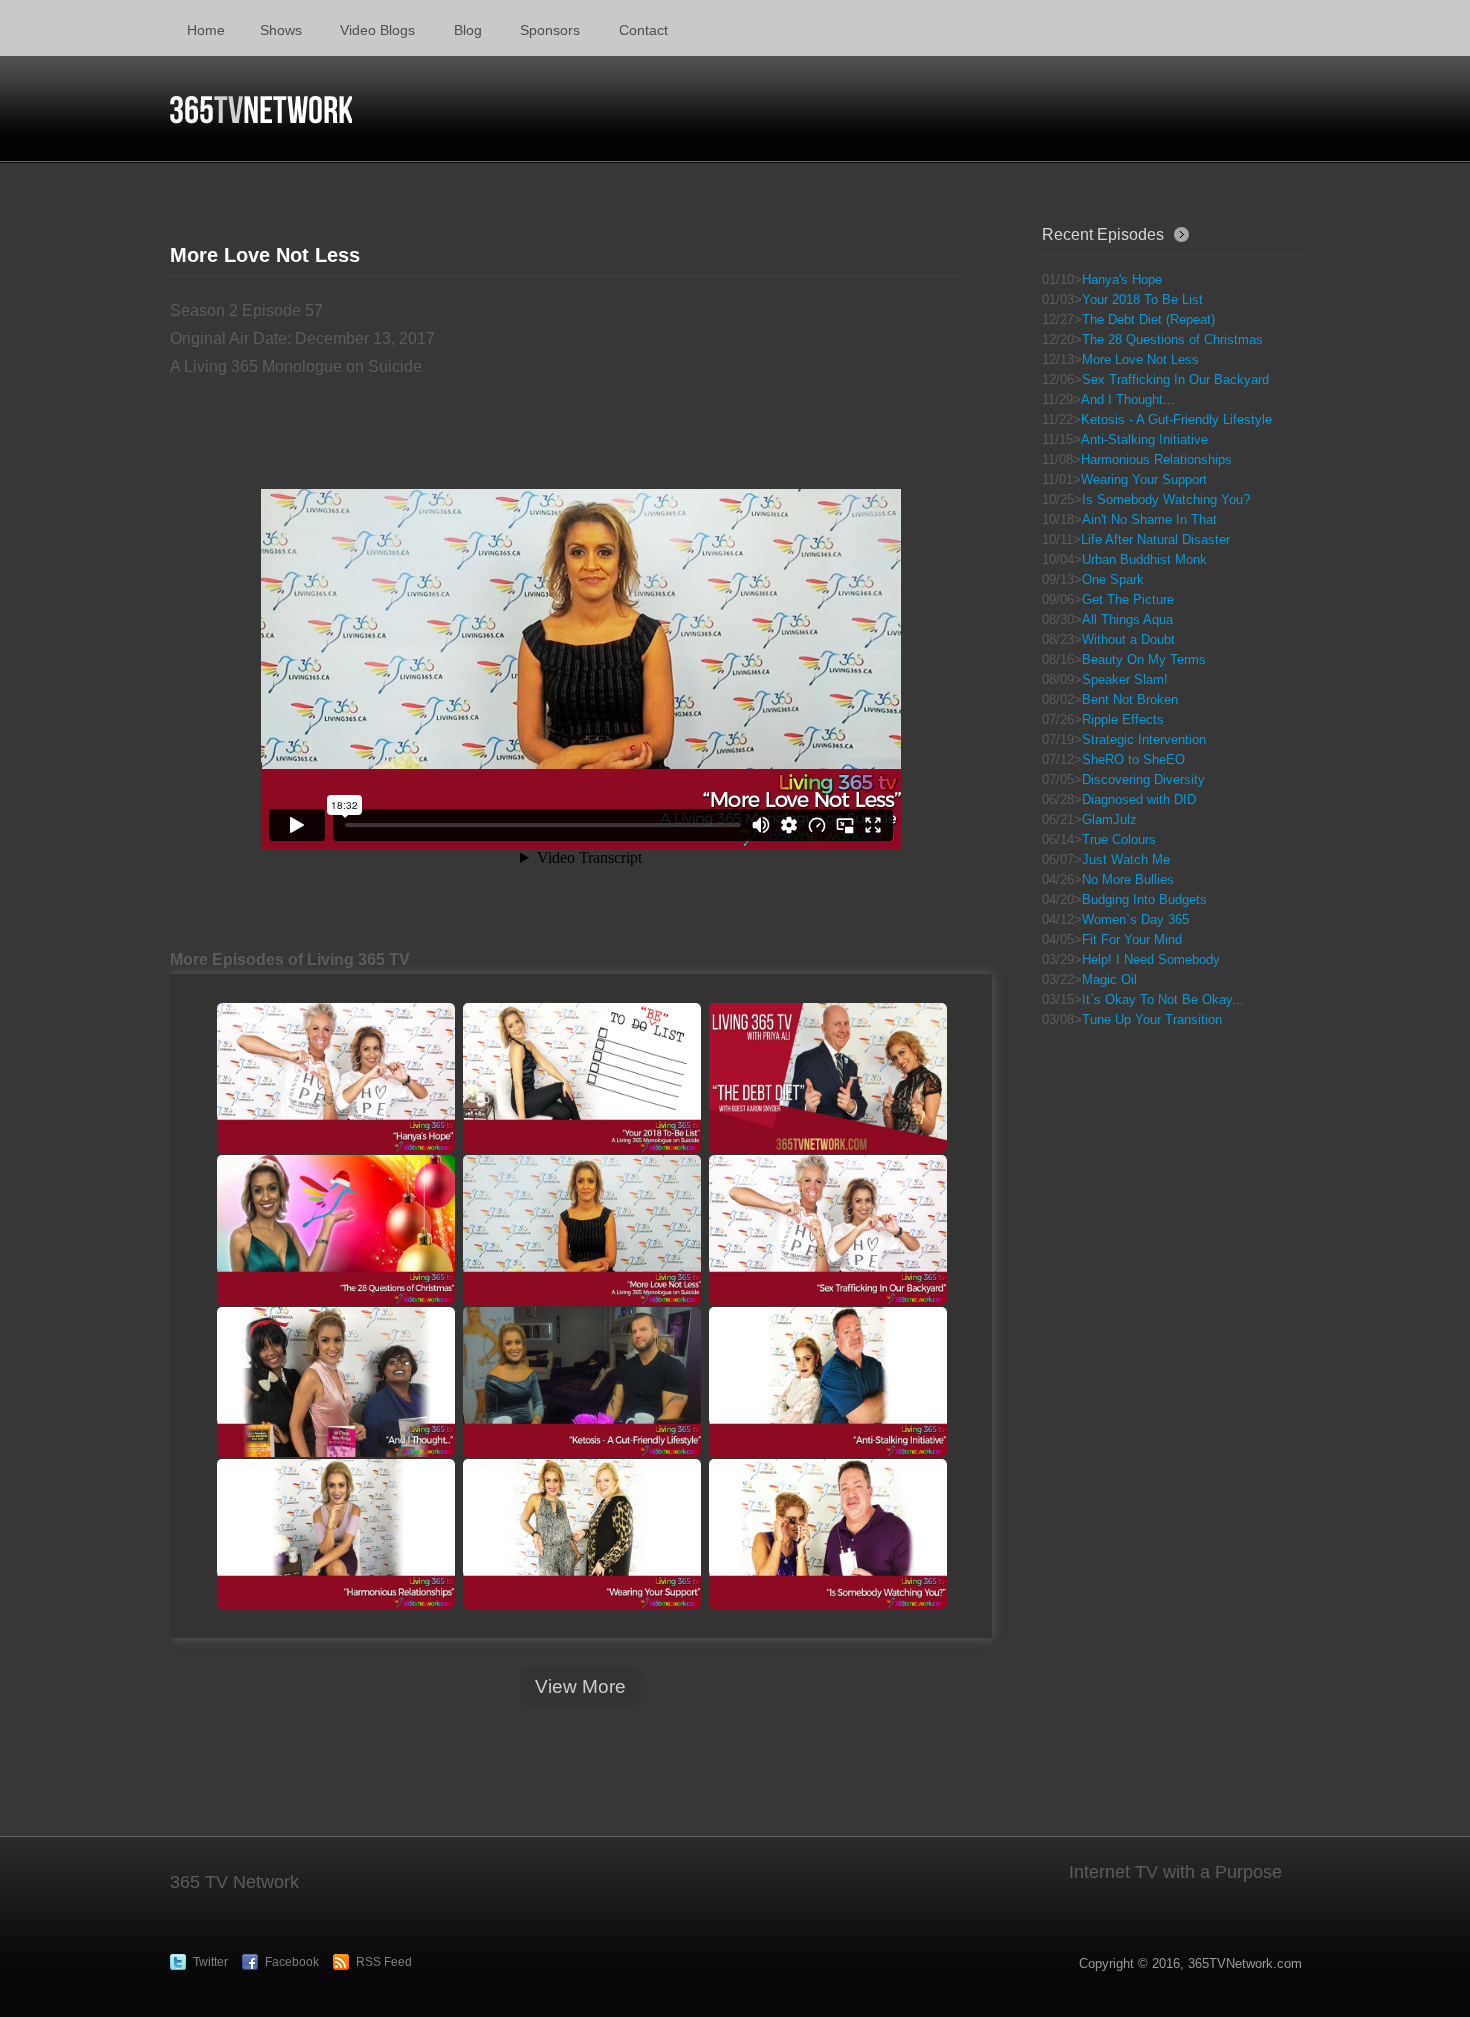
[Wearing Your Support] (581, 1534)
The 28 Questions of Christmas (1172, 339)
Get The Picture (1128, 599)
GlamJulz (1109, 819)
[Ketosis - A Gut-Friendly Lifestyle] (581, 1382)
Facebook (292, 1962)
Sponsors (550, 30)
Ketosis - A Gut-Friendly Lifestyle (1176, 419)
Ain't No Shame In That (1149, 519)
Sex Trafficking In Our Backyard (1175, 379)
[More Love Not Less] (581, 1230)
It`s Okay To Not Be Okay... (1163, 999)
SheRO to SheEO (1133, 759)
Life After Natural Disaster (1155, 539)
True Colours (1119, 839)
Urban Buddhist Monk (1144, 559)
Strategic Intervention (1144, 739)
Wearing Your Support (1144, 479)
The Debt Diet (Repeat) (1148, 319)
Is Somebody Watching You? (1166, 499)
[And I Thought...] (335, 1382)
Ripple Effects (1123, 719)
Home (206, 30)
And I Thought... (1128, 399)
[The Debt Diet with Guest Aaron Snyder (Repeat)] (827, 1078)
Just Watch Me (1126, 859)
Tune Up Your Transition (1152, 1019)
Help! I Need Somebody (1151, 959)
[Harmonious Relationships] (335, 1534)
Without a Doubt (1128, 639)
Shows (281, 30)
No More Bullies (1128, 879)
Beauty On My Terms (1144, 659)
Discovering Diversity (1143, 779)
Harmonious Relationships (1156, 459)
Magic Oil (1109, 979)
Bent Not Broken (1130, 699)
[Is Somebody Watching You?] (827, 1534)
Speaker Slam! (1125, 679)
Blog (468, 30)
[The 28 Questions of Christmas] (335, 1230)
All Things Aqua (1127, 619)
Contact (643, 30)
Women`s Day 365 (1135, 919)
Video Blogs (377, 30)
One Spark (1113, 579)
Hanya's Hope (1122, 279)
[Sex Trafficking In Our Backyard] (827, 1230)
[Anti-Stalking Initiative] (827, 1382)
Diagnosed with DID (1139, 799)
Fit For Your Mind (1132, 939)
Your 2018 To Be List (1142, 299)
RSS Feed (384, 1962)
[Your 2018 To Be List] (581, 1078)
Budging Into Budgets (1144, 899)
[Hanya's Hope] (335, 1078)
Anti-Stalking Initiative (1144, 439)
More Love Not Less (1140, 359)
